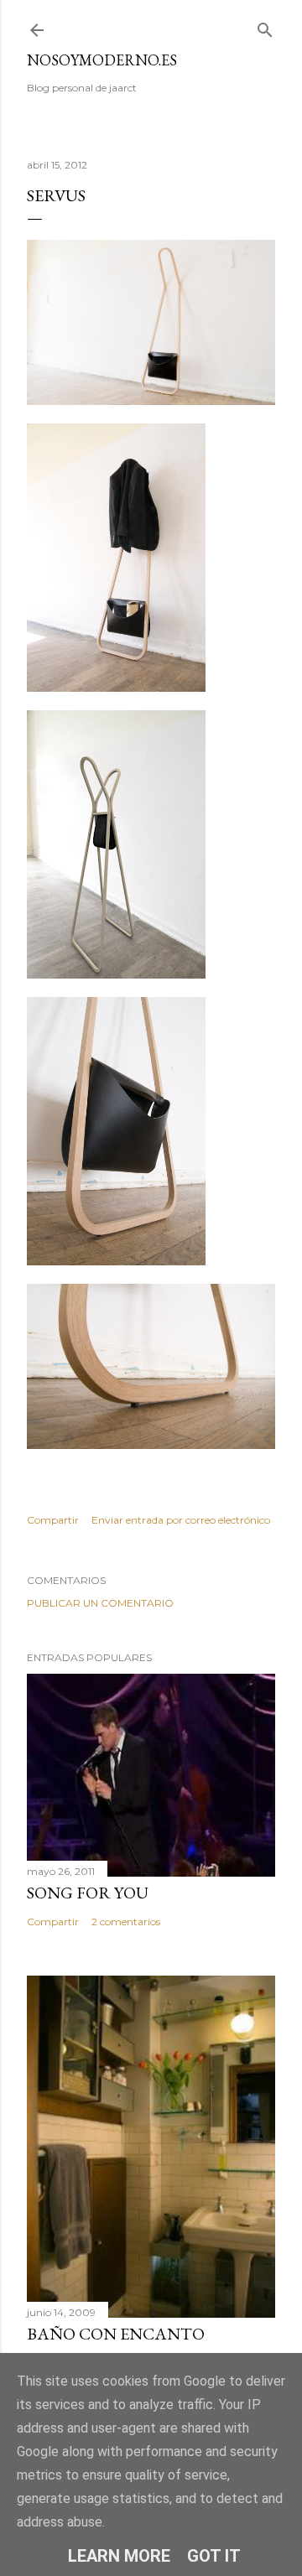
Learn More (119, 2556)
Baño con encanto (116, 2334)
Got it (214, 2556)
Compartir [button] (53, 1520)
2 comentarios (126, 1922)
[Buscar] (265, 26)
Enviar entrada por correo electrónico (181, 1520)
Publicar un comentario (100, 1603)
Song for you (88, 1893)
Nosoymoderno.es (102, 60)
